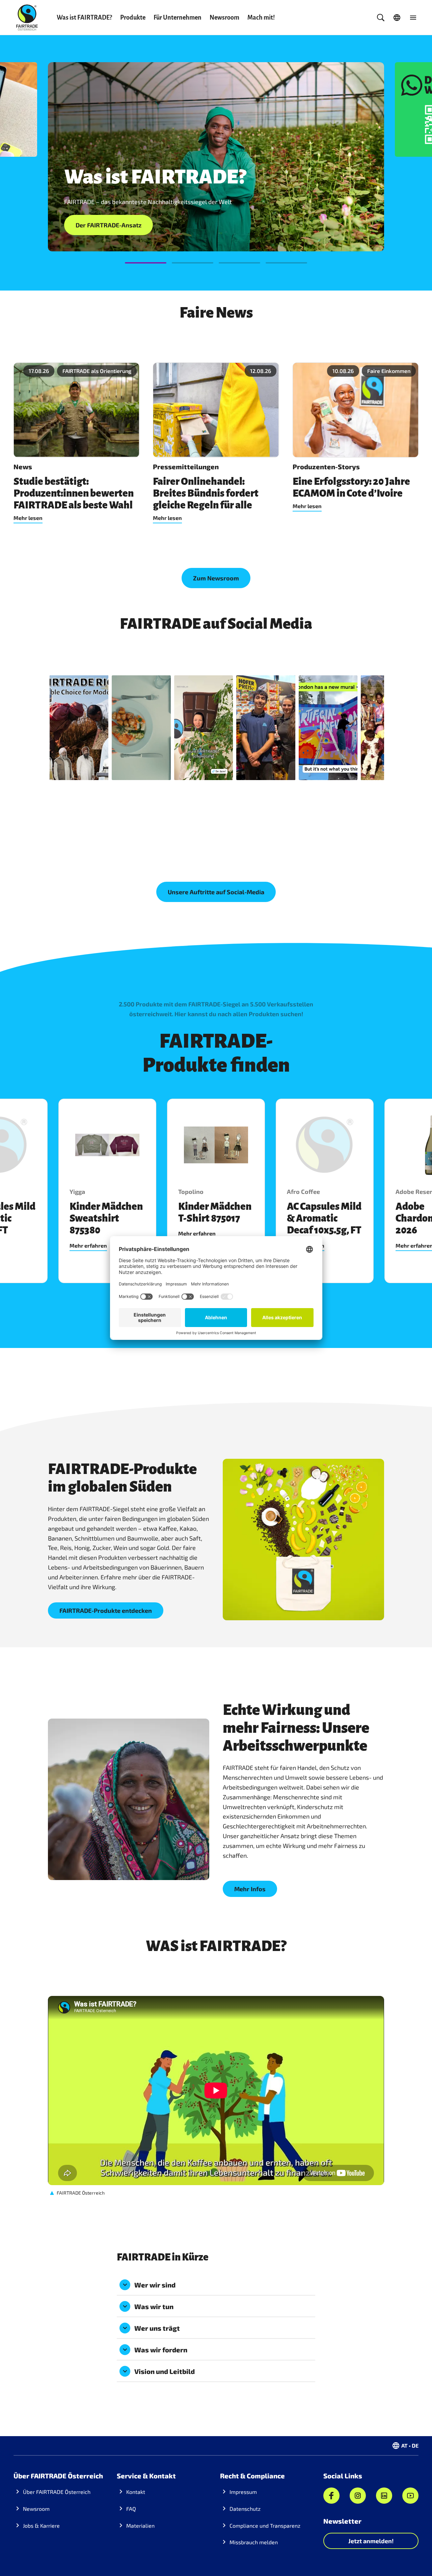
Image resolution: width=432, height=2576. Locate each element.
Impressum (243, 2492)
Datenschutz (245, 2509)
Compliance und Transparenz (265, 2525)
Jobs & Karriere (41, 2525)
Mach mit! (261, 18)
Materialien (140, 2525)
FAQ (131, 2509)
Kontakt (136, 2492)
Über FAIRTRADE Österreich (57, 2492)
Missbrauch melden (254, 2542)
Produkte (133, 18)
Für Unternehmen (178, 18)
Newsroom (224, 18)
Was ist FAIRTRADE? (84, 18)
